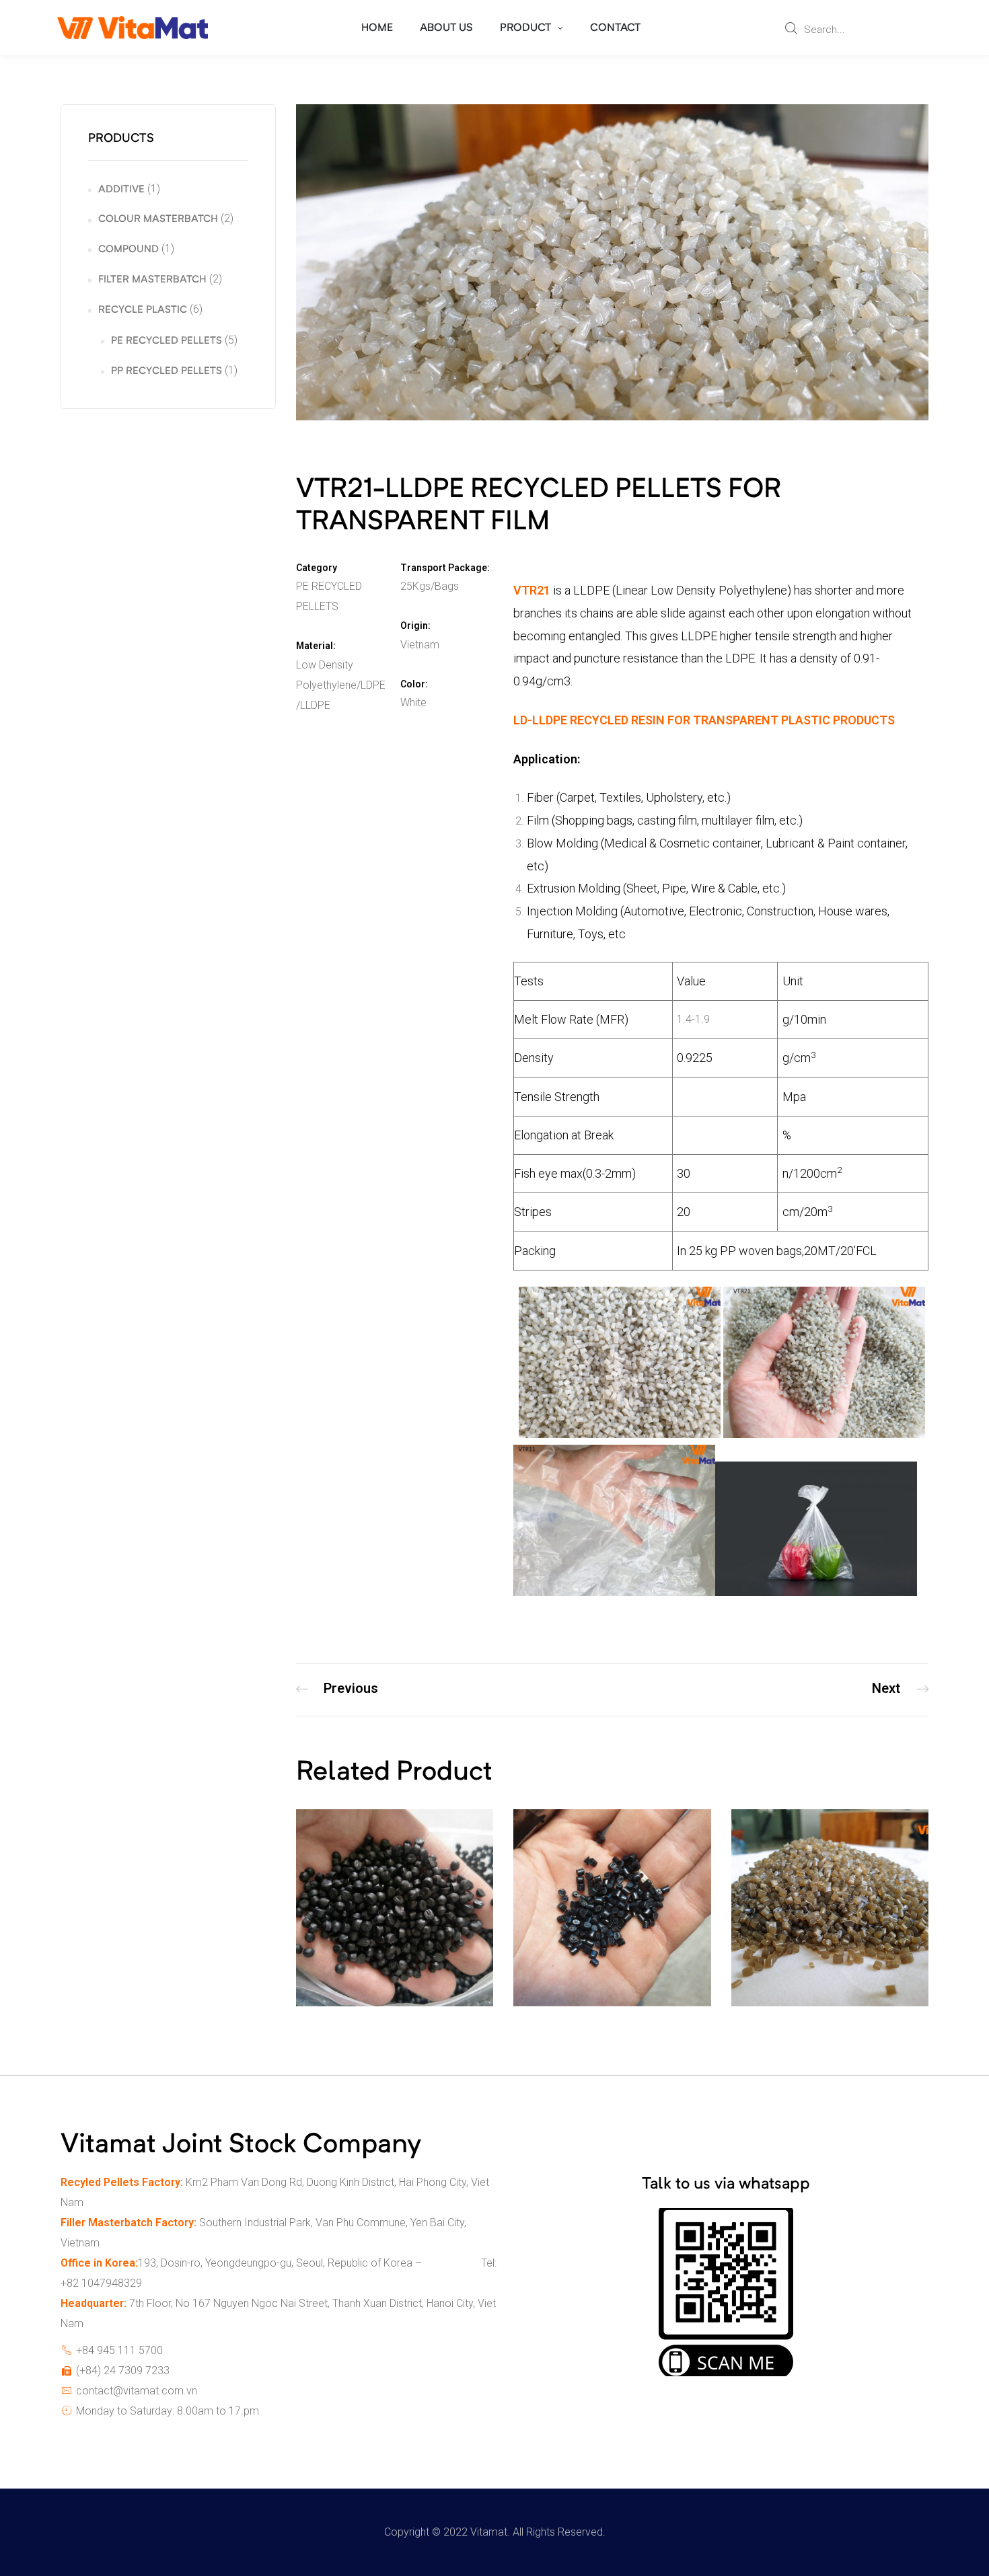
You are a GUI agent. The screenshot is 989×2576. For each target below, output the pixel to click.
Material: (316, 646)
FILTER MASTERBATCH (152, 280)
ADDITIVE (121, 190)
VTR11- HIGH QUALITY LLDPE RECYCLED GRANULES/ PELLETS (337, 1690)
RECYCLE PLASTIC (143, 310)
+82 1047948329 (101, 2283)
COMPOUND (129, 250)
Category (317, 568)
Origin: (415, 626)
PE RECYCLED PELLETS (167, 341)
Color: (414, 684)
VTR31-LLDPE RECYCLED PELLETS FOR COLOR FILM (900, 1690)
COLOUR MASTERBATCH (158, 220)
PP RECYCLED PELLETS (167, 372)
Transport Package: (445, 568)
